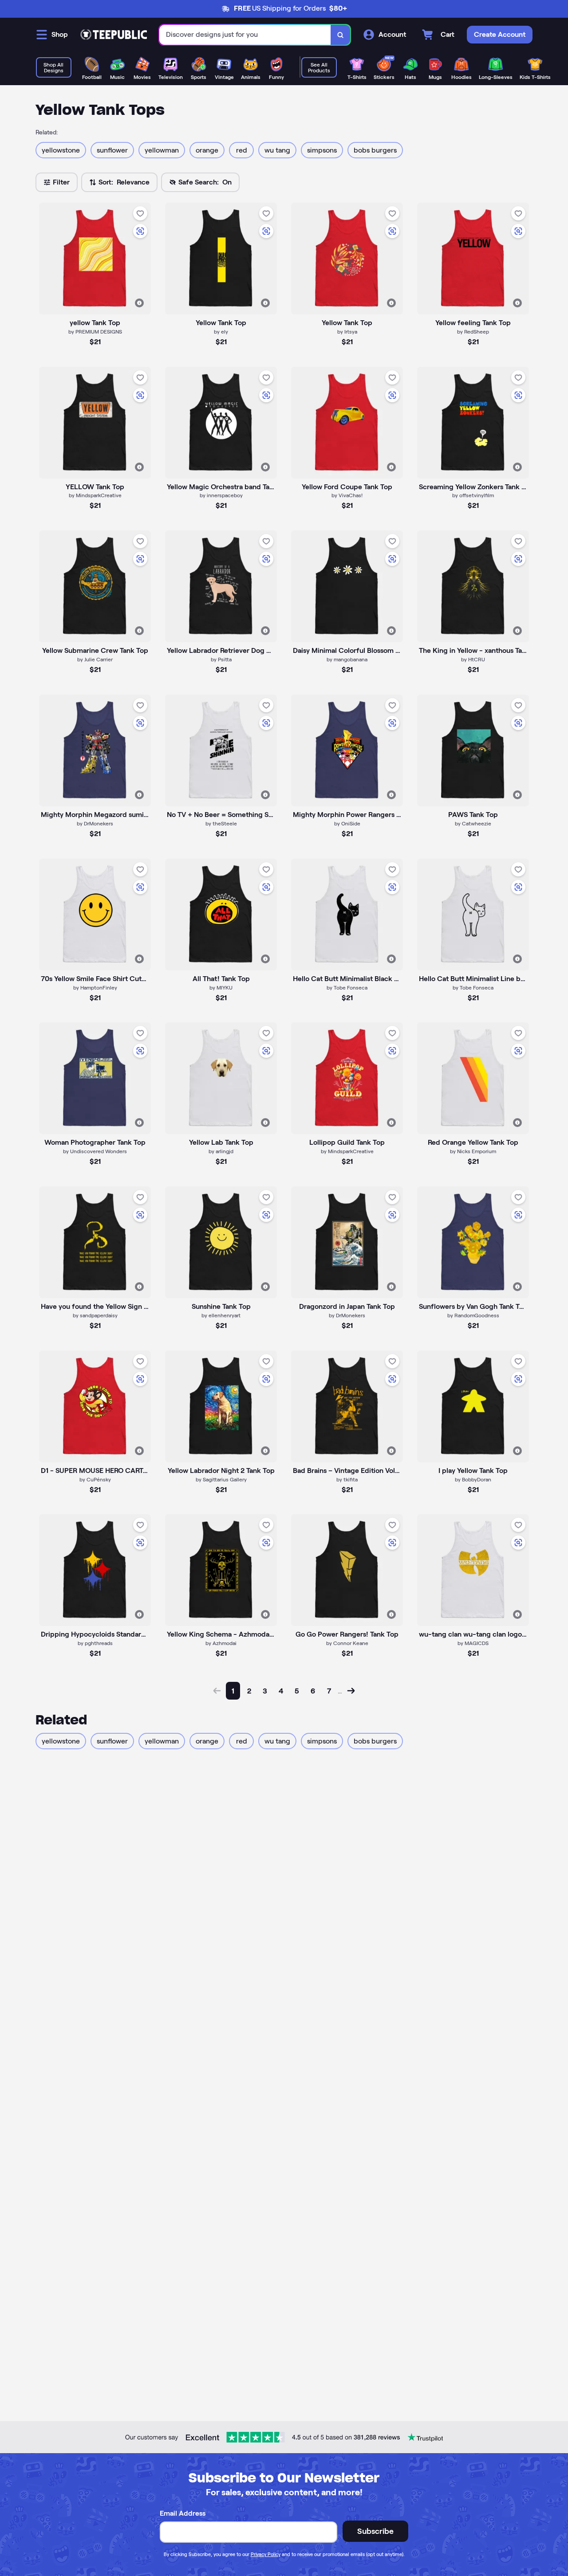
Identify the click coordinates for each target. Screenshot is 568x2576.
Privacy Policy (266, 2554)
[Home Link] (114, 35)
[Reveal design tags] (139, 303)
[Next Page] (351, 1691)
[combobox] (245, 35)
